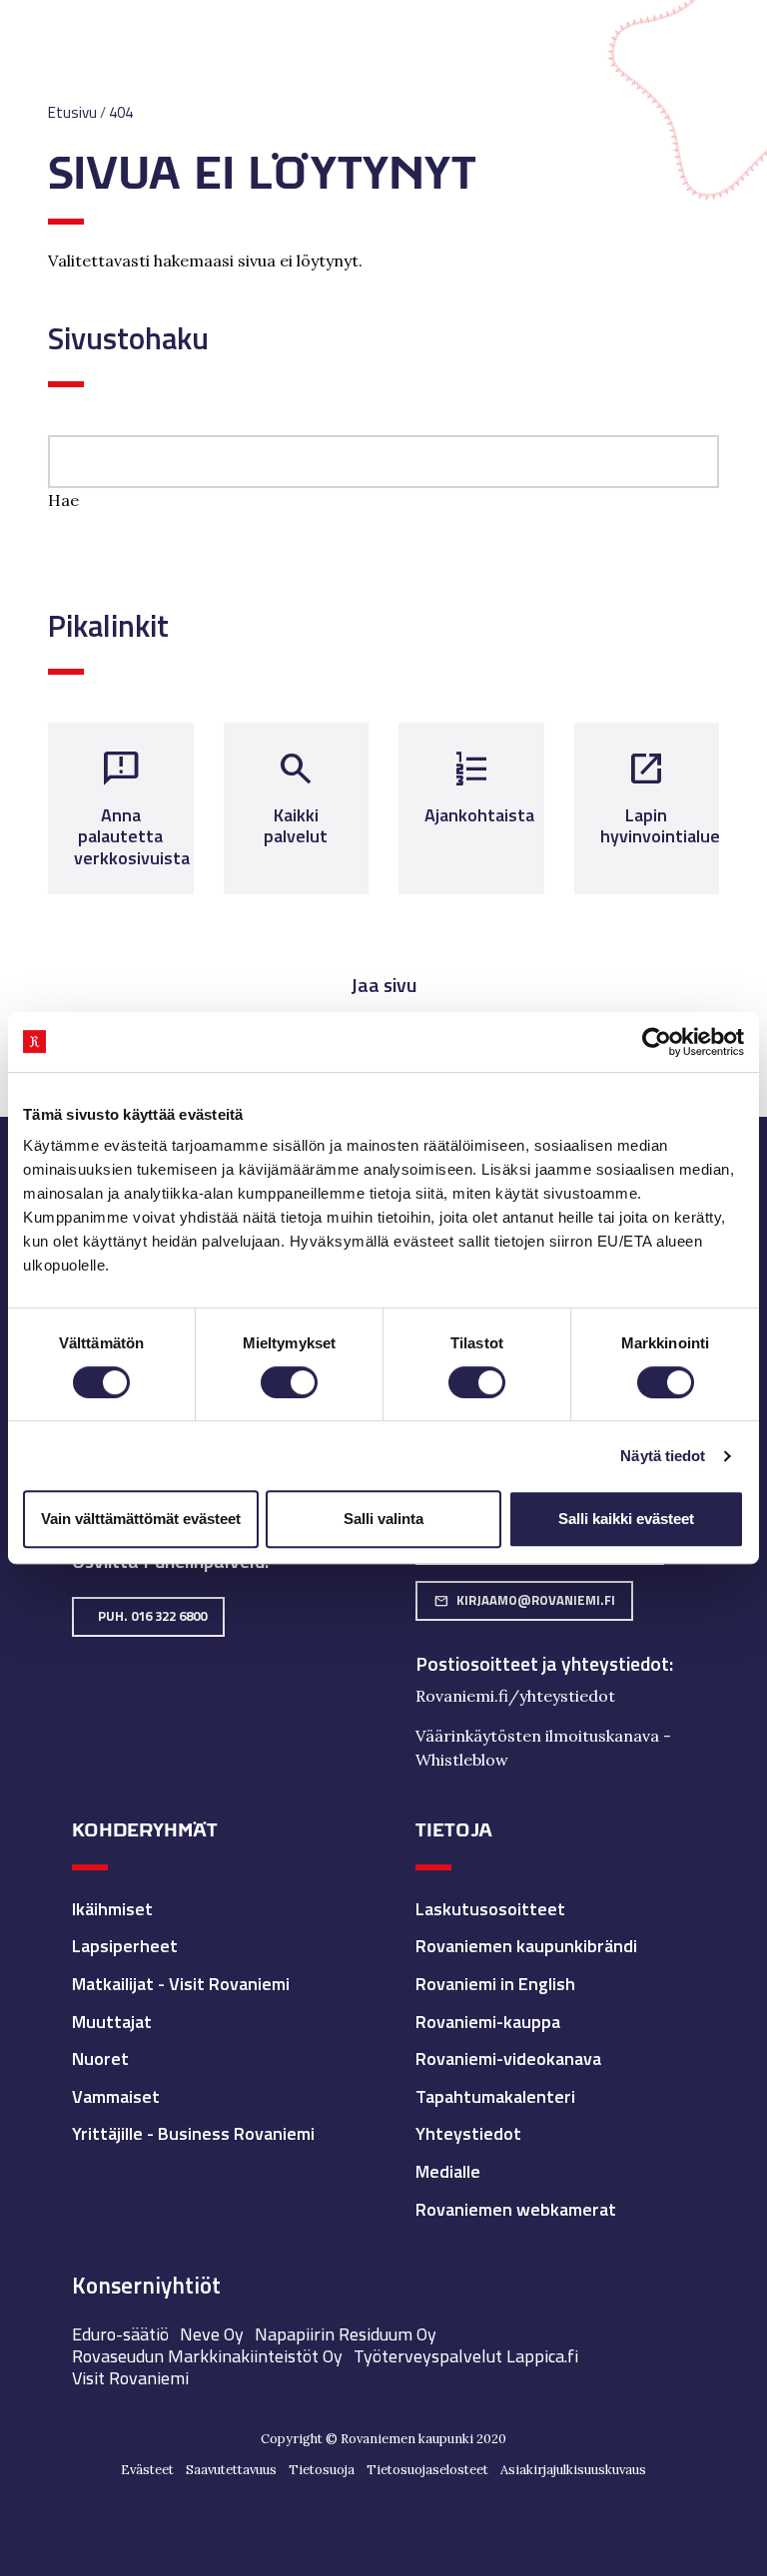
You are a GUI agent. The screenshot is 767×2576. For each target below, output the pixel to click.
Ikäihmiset (112, 1909)
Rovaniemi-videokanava (508, 2059)
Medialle (448, 2171)
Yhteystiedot (468, 2133)
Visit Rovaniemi (130, 2378)
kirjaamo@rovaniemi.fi (524, 1600)
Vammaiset (116, 2096)
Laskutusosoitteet (490, 1909)
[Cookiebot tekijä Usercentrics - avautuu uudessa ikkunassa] (657, 1042)
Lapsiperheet (125, 1946)
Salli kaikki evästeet (626, 1519)
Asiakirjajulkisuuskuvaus (573, 2470)
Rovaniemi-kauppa (488, 2022)
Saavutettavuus (231, 2470)
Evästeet (147, 2470)
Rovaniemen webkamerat (516, 2209)
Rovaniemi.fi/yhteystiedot (515, 1696)
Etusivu (72, 112)
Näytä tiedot (663, 1456)
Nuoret (100, 2059)
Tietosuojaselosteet (427, 2470)
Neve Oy (212, 2334)
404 (121, 112)
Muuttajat (112, 2022)
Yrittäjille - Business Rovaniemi (193, 2133)
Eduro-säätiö (120, 2334)
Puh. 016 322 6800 (152, 1616)
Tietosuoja (322, 2470)
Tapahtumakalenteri (495, 2096)
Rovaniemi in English (495, 1984)
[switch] (289, 1382)
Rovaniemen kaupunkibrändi (526, 1946)
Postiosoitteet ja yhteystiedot (542, 1664)
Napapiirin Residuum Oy (346, 2334)
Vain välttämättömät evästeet (141, 1519)
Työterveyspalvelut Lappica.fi (466, 2356)
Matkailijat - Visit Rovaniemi (181, 1984)
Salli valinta (383, 1519)
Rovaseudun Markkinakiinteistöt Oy (207, 2356)
